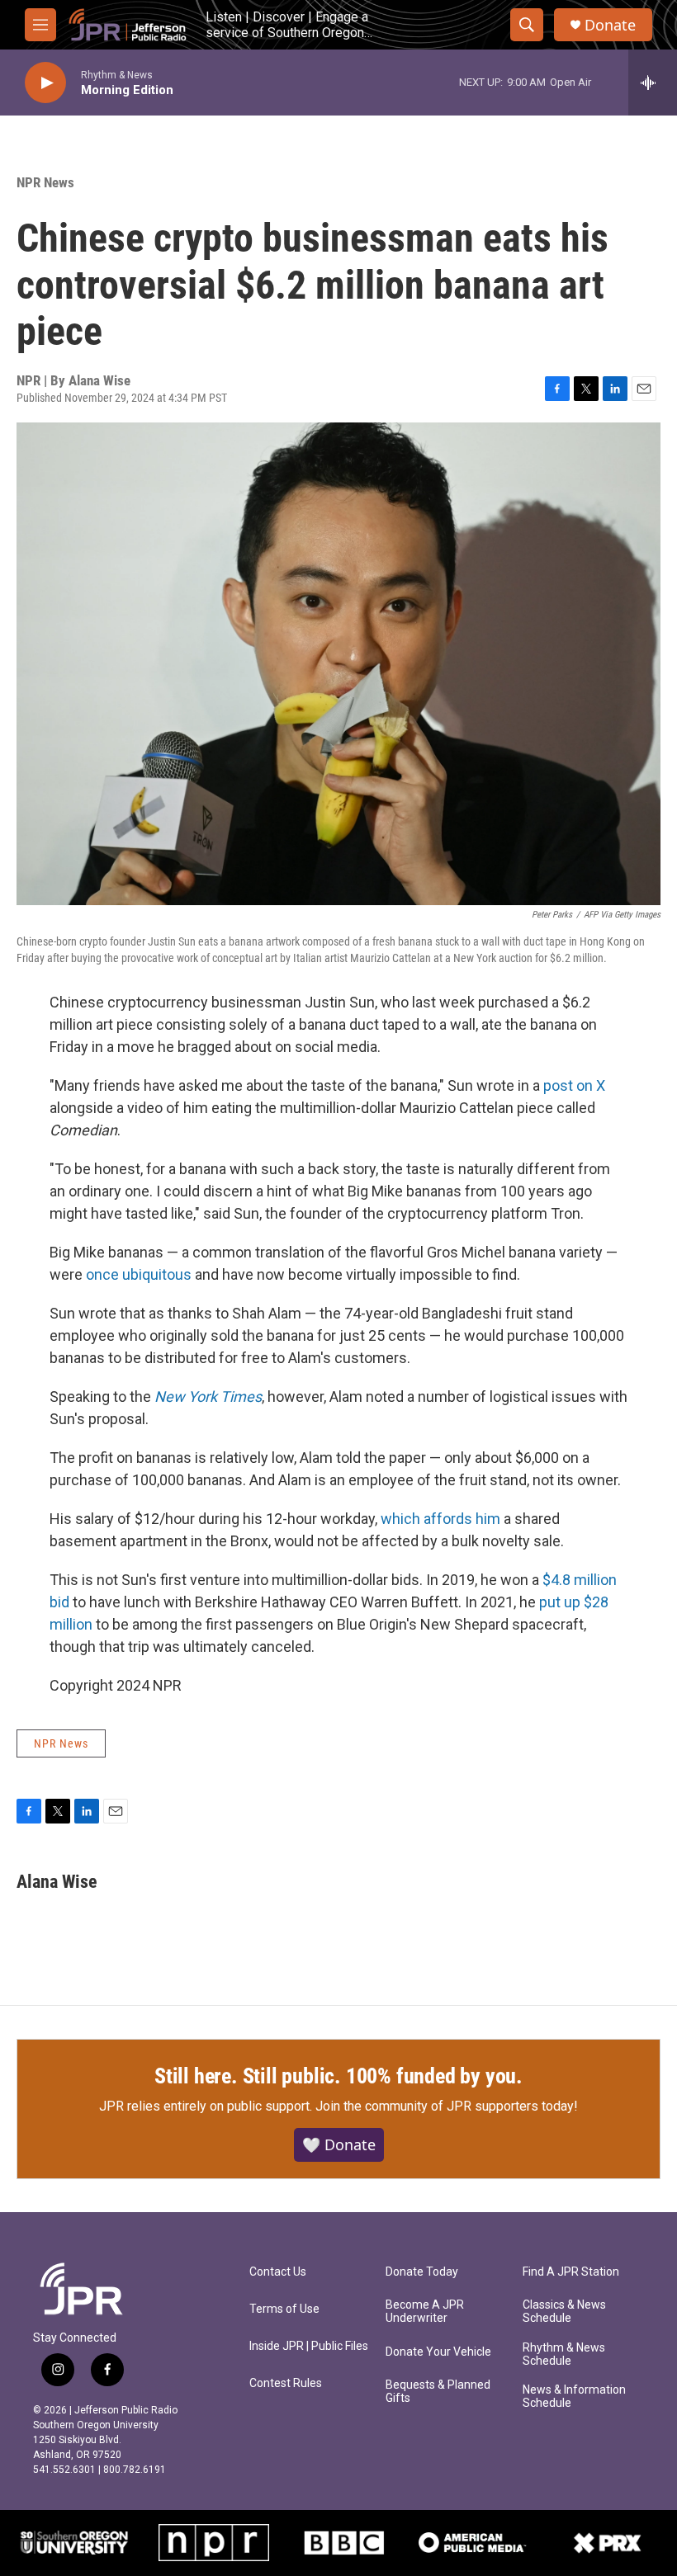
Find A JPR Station (571, 2272)
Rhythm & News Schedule (564, 2354)
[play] (45, 83)
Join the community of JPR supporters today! (447, 2106)
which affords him (440, 1519)
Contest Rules (286, 2383)
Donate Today (422, 2272)
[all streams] (653, 83)
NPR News (45, 182)
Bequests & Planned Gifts (438, 2392)
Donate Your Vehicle (438, 2352)
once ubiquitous (139, 1274)
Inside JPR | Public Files (309, 2346)
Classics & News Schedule (564, 2312)
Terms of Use (284, 2309)
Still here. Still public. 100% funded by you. (338, 2076)
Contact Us (278, 2272)
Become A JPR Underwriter (425, 2312)
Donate (610, 25)
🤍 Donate (339, 2144)
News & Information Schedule (574, 2397)
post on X (574, 1085)
